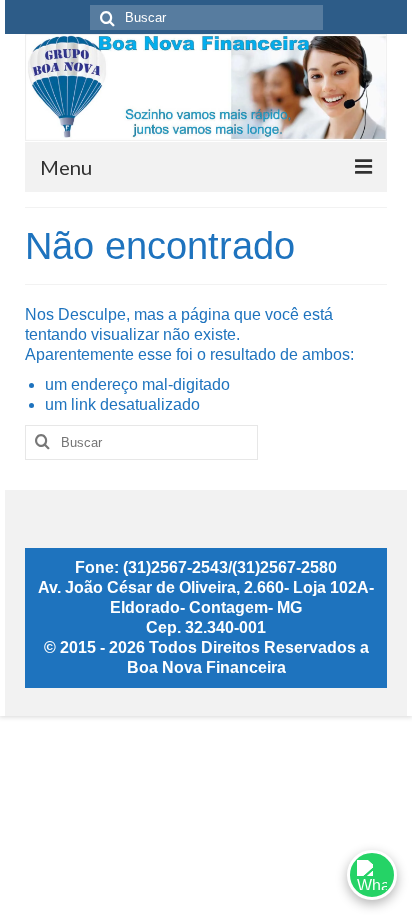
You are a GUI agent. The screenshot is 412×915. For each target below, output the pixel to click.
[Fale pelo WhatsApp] (372, 875)
